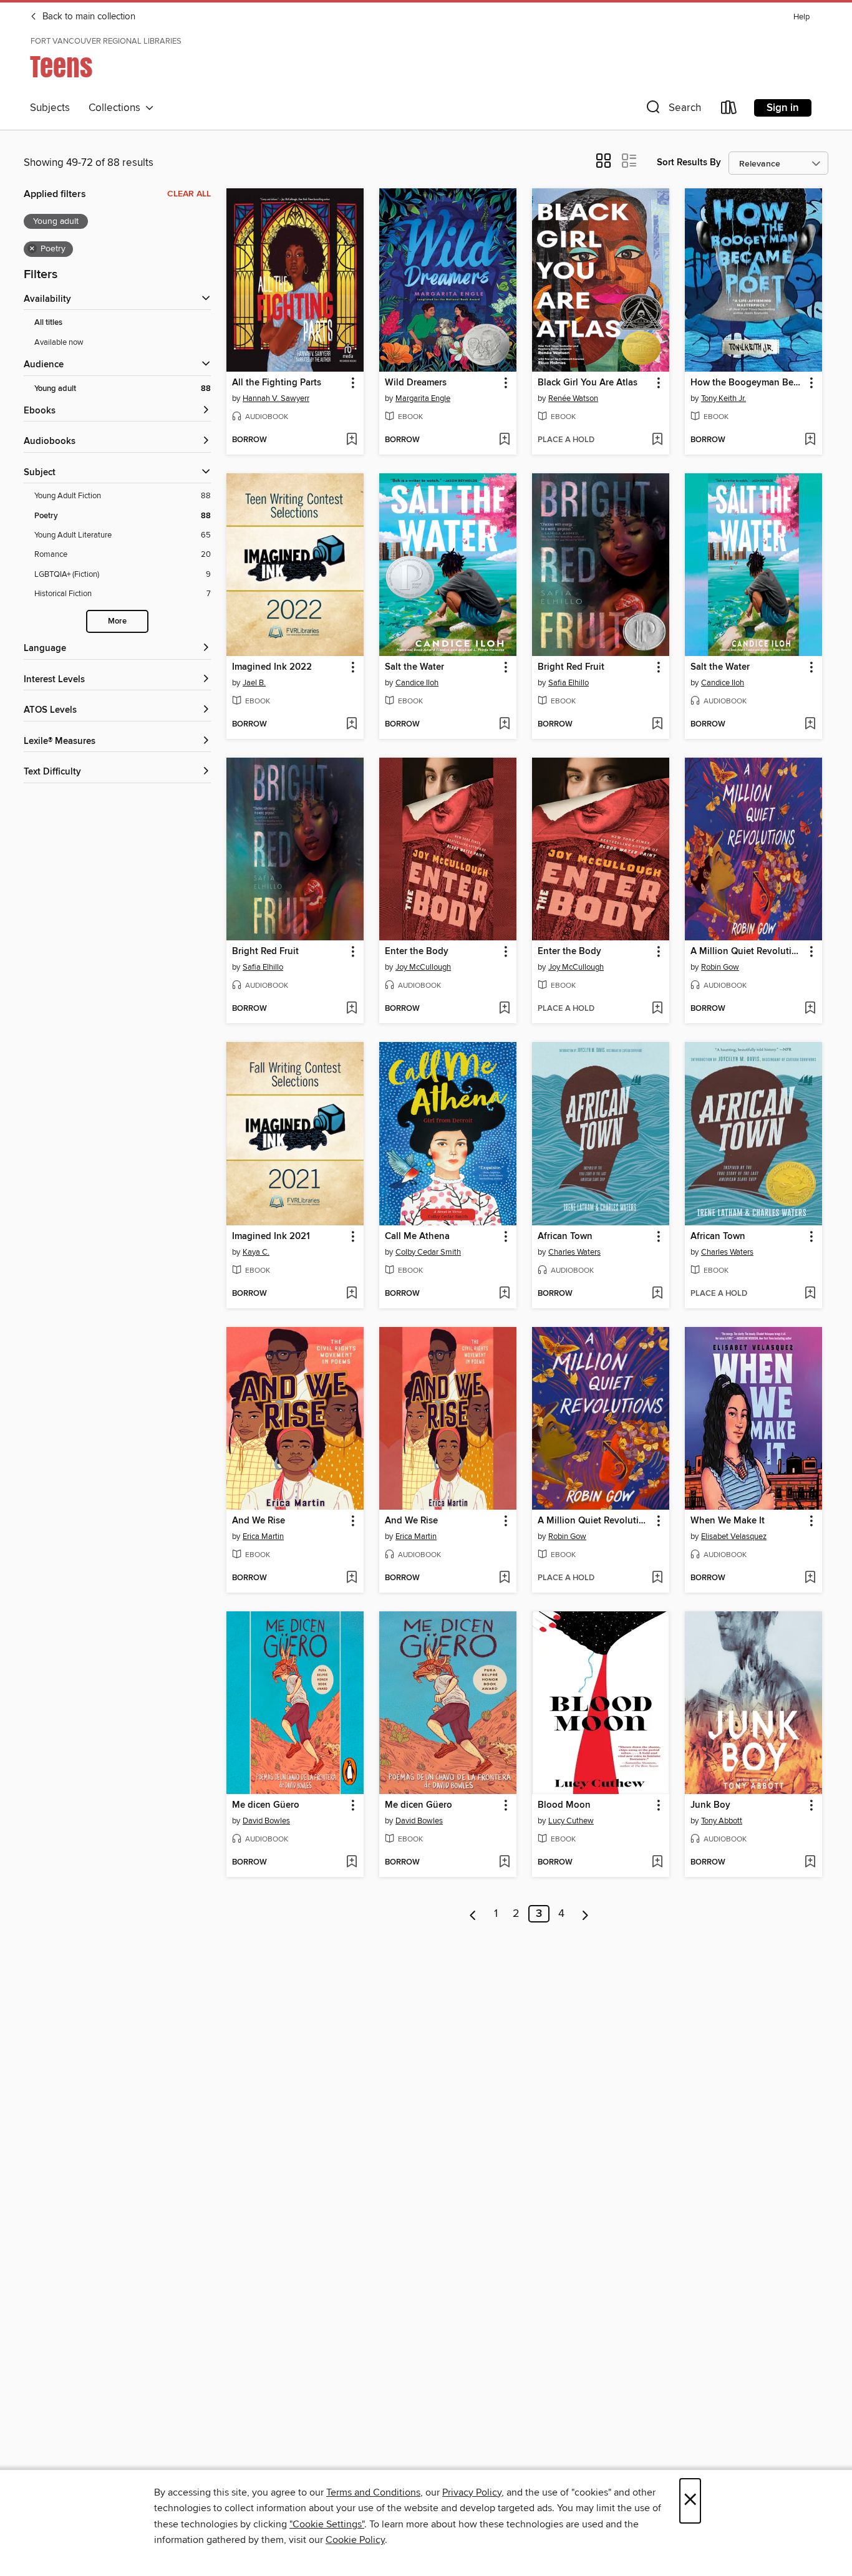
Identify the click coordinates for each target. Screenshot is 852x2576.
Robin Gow (720, 967)
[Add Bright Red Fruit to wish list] (657, 725)
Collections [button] (117, 108)
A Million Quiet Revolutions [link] (748, 952)
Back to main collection (88, 17)
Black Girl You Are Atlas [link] (588, 383)
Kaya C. (256, 1252)
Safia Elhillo (569, 683)
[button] (672, 110)
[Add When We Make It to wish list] (810, 1578)
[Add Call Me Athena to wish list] (504, 1294)
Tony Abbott (722, 1821)
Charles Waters (574, 1252)
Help (801, 17)
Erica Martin (263, 1536)
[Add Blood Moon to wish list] (657, 1863)
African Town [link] (565, 1237)
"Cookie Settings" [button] (327, 2524)
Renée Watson (573, 398)
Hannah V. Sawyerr (276, 398)
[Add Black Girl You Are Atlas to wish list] (657, 440)
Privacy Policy (472, 2492)
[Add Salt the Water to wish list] (504, 725)
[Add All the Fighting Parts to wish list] (351, 440)
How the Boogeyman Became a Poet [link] (748, 383)
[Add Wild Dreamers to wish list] (504, 440)
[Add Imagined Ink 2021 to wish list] (351, 1294)
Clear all (189, 194)
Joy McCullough (423, 967)
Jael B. (254, 683)
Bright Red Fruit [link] (571, 667)
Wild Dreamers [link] (416, 383)
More (117, 621)
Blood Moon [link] (564, 1805)
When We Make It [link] (728, 1521)
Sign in (783, 108)
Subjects (50, 108)
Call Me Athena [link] (417, 1237)
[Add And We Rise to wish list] (351, 1578)
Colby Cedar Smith (428, 1252)
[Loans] (729, 110)
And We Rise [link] (259, 1521)
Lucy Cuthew (571, 1821)
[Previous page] (473, 1914)
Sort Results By (689, 162)
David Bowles (266, 1821)
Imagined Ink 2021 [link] (271, 1237)
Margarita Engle (423, 398)
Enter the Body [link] (417, 952)
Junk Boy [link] (710, 1805)
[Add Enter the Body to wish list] (504, 1009)
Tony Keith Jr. (724, 398)
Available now (59, 342)
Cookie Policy (355, 2540)
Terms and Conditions (373, 2492)
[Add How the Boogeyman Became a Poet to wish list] (810, 440)
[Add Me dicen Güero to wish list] (351, 1863)
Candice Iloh (417, 683)
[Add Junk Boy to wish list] (810, 1863)
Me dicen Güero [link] (266, 1805)
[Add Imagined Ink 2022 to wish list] (351, 725)
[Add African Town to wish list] (657, 1294)
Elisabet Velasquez (734, 1536)
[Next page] (585, 1914)
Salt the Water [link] (414, 667)
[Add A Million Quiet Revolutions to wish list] (810, 1009)
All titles (48, 323)
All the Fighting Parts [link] (277, 383)
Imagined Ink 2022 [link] (272, 667)
